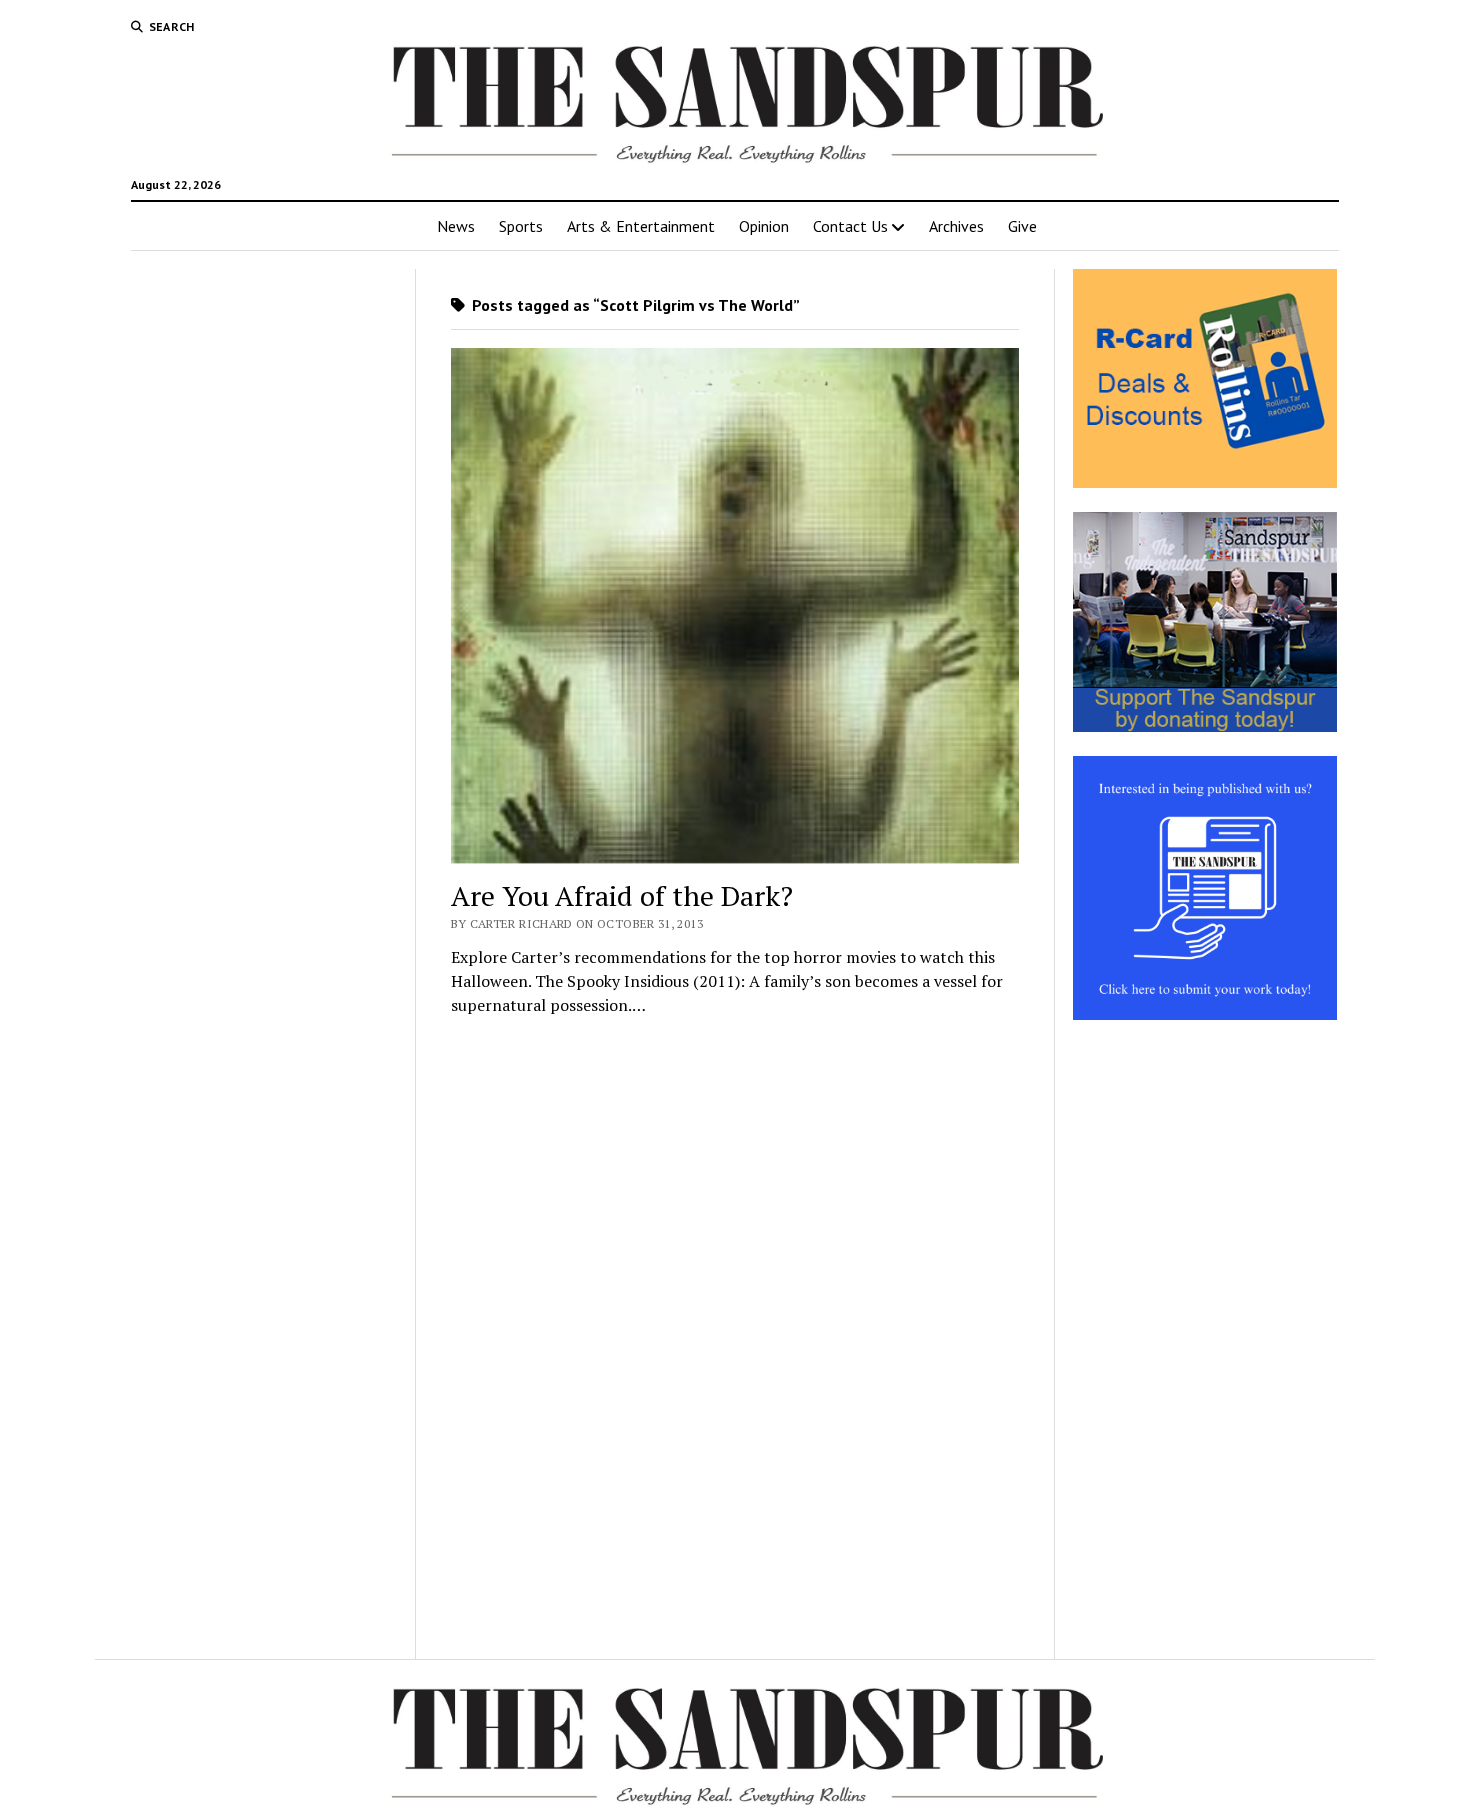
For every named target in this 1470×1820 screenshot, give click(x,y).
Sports (521, 226)
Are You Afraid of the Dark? (622, 895)
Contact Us (850, 226)
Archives (956, 226)
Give (1022, 226)
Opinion (764, 226)
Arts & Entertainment (641, 226)
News (456, 226)
